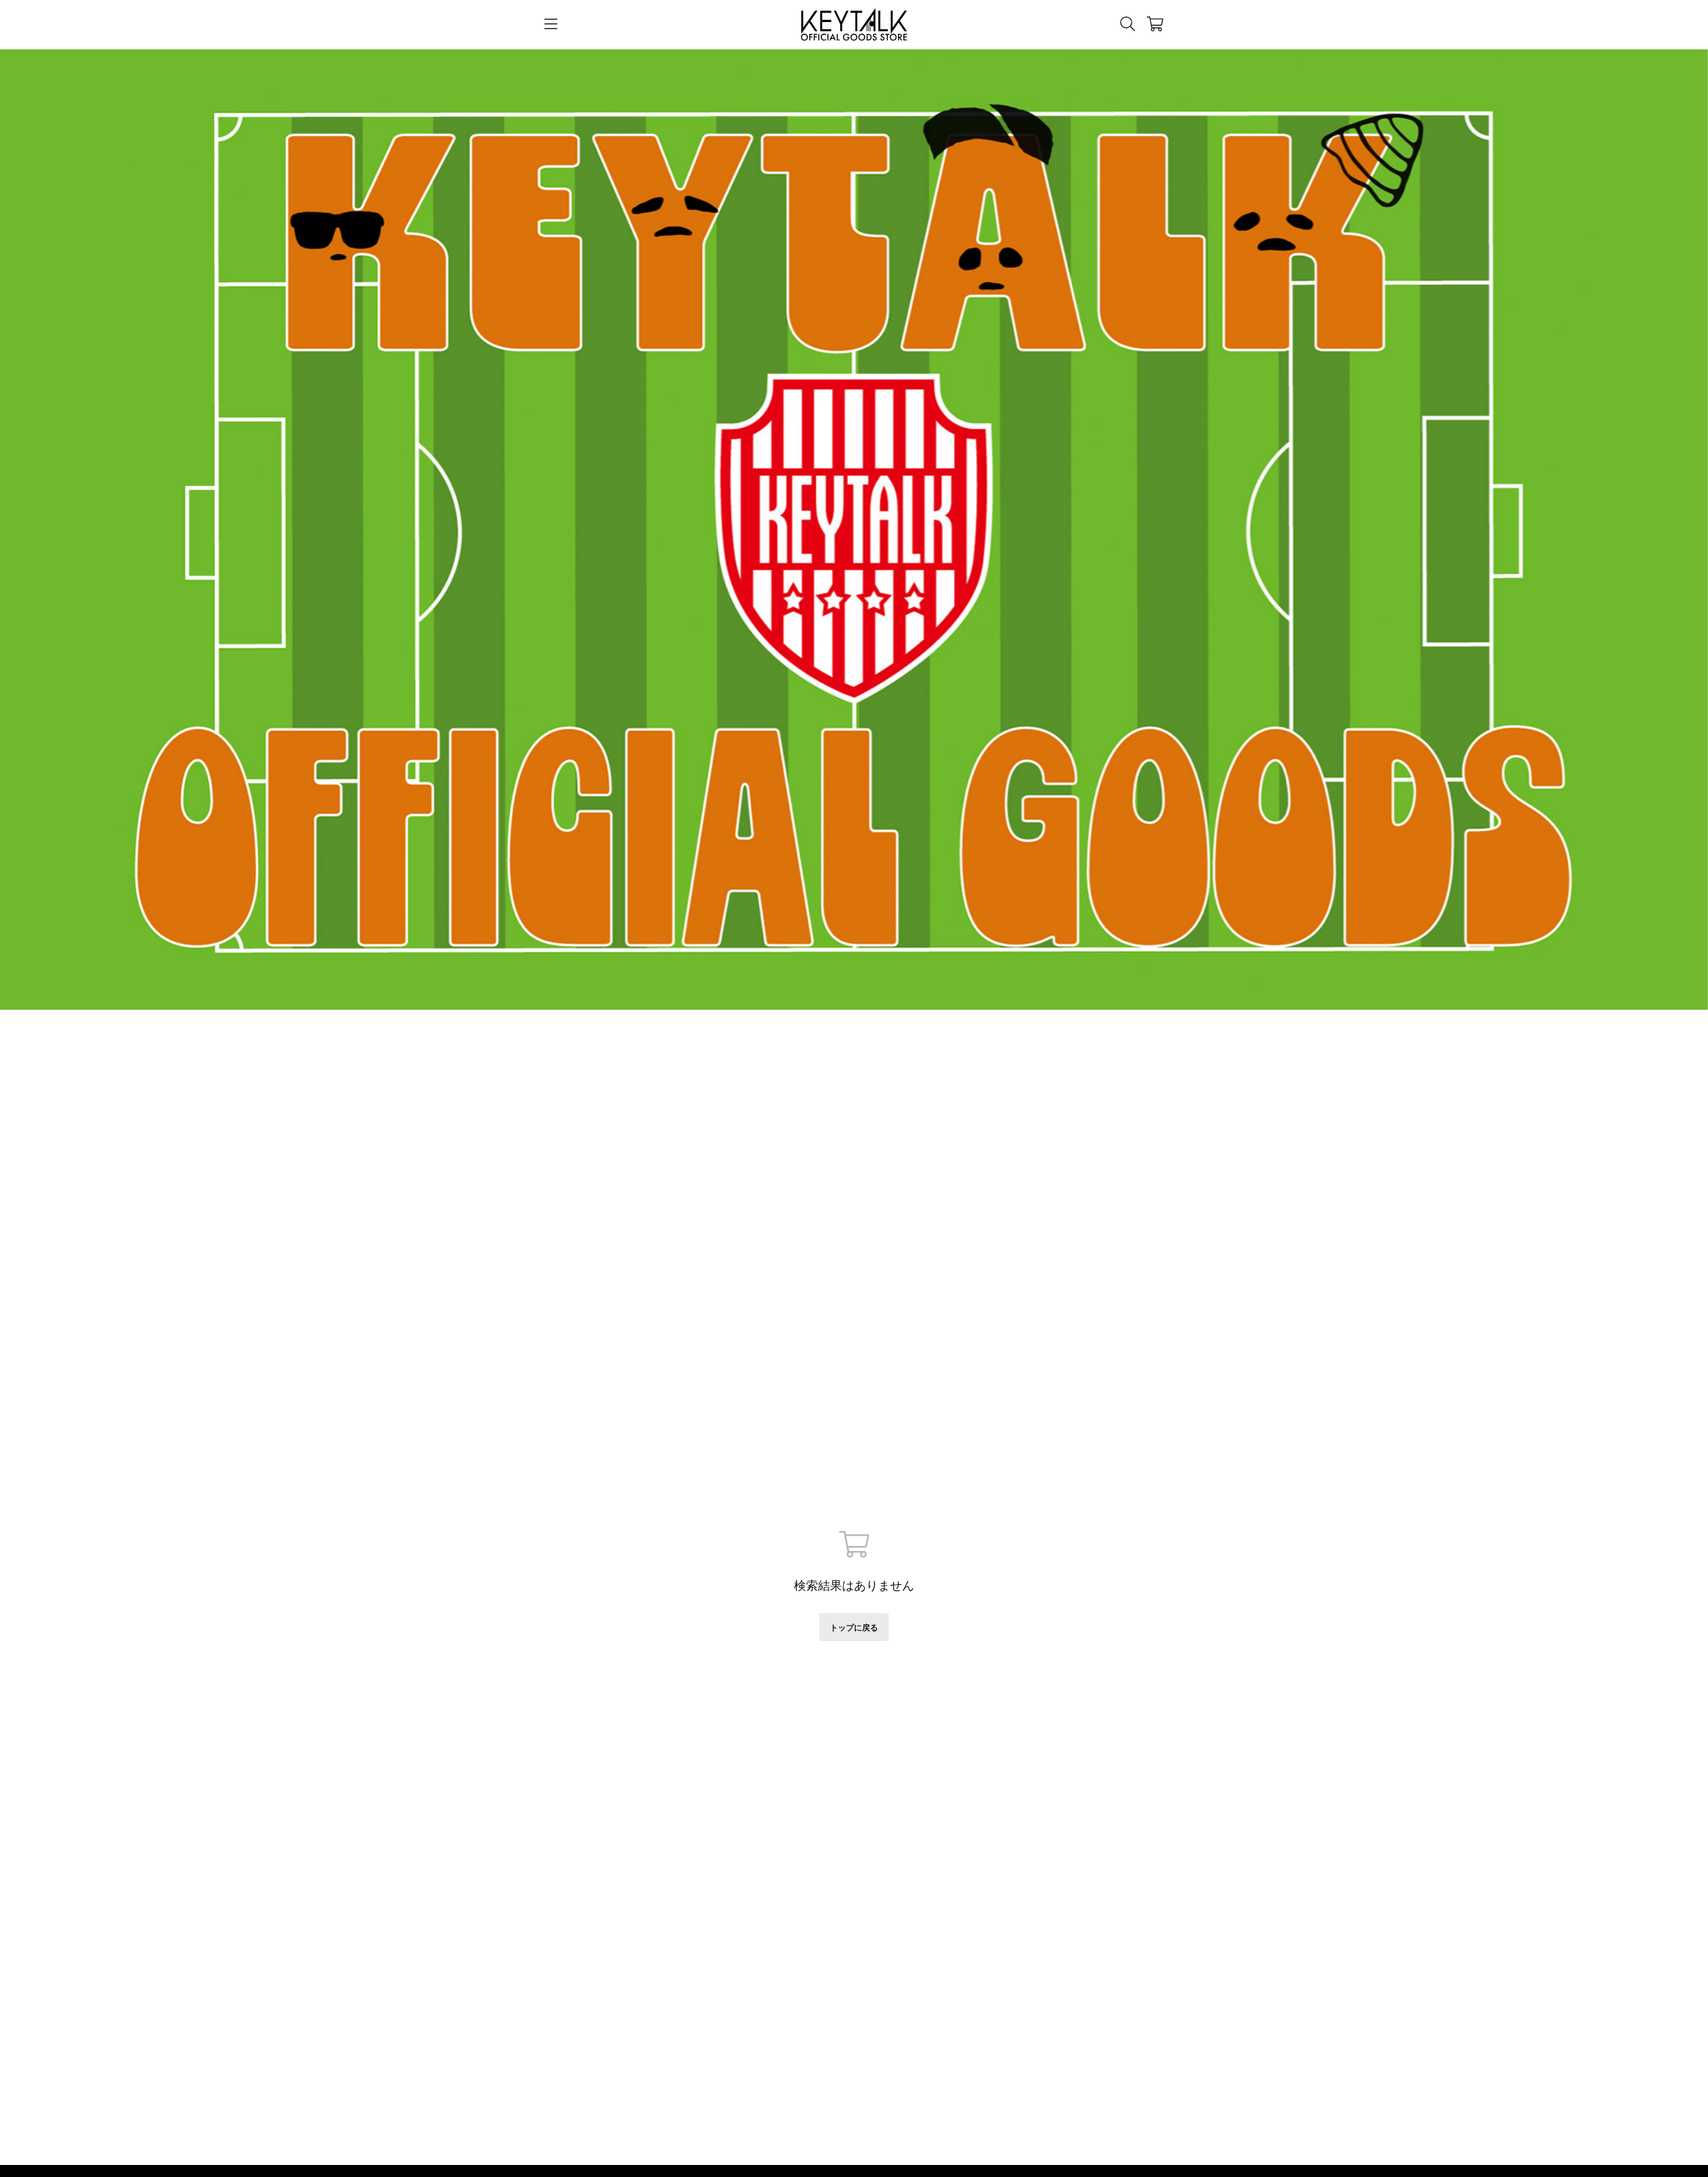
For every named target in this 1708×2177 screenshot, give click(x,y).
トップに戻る (854, 1627)
